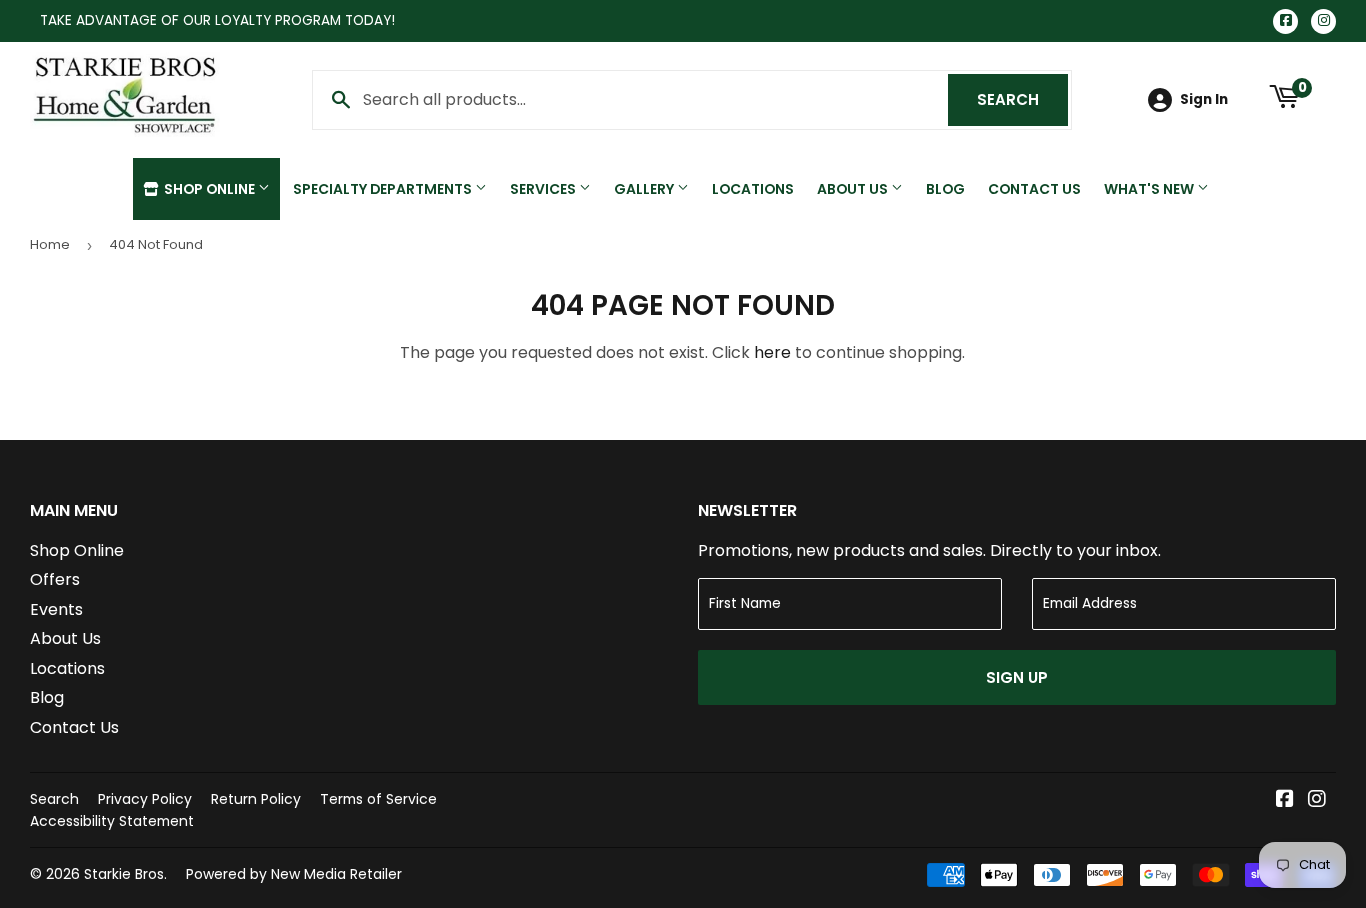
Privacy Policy (145, 799)
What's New (1150, 189)
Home (50, 244)
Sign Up (1017, 677)
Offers (55, 579)
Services (544, 189)
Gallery (645, 189)
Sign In (1204, 99)
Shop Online (209, 189)
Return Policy (256, 799)
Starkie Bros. (125, 874)
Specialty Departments (384, 189)
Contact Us (1034, 189)
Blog (945, 189)
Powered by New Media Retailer (294, 874)
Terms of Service (378, 799)
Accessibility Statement (112, 821)
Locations (753, 189)
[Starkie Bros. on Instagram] (1317, 800)
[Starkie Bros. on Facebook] (1285, 800)
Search (1022, 99)
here (772, 352)
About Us (854, 189)
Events (56, 609)
